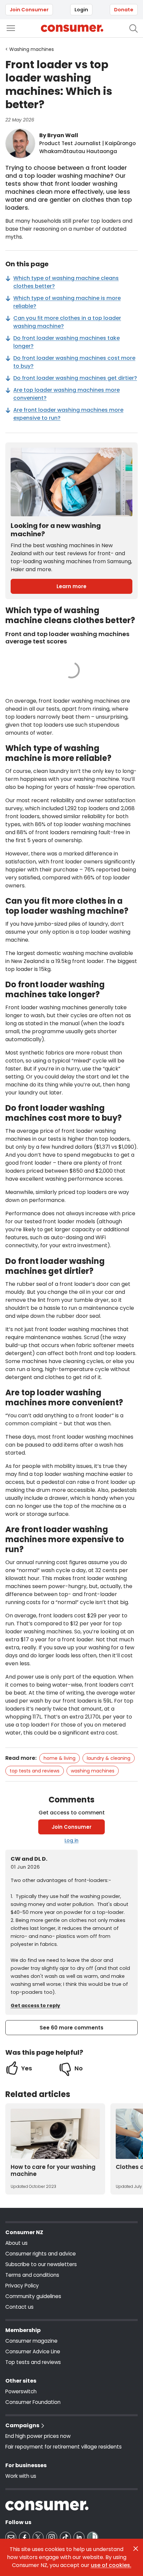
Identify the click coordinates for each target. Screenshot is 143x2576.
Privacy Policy (22, 2286)
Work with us (21, 2476)
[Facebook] (24, 2537)
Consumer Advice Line (33, 2351)
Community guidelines (33, 2296)
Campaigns (22, 2425)
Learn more (71, 586)
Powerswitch (21, 2391)
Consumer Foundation (33, 2402)
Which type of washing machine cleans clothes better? (66, 282)
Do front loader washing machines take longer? (67, 342)
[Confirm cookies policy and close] (136, 2549)
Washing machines (93, 1771)
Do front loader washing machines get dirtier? (75, 378)
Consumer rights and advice (41, 2254)
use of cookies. (111, 2565)
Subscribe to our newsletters (41, 2264)
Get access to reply (35, 2005)
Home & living (60, 1758)
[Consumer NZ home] (72, 28)
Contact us (19, 2307)
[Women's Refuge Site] (93, 2537)
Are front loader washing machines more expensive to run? (68, 414)
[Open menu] (11, 28)
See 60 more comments (71, 2028)
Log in (71, 1840)
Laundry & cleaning (109, 1758)
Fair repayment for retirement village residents (64, 2447)
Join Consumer (29, 10)
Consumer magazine (31, 2341)
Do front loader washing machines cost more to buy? (74, 362)
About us (16, 2243)
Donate (124, 10)
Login (81, 10)
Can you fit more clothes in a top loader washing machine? (67, 322)
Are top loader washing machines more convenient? (67, 394)
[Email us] (11, 2537)
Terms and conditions (32, 2275)
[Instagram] (52, 2537)
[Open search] (134, 28)
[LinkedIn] (79, 2537)
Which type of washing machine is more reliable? (67, 302)
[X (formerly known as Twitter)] (38, 2537)
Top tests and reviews (35, 1771)
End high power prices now (38, 2436)
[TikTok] (65, 2537)
